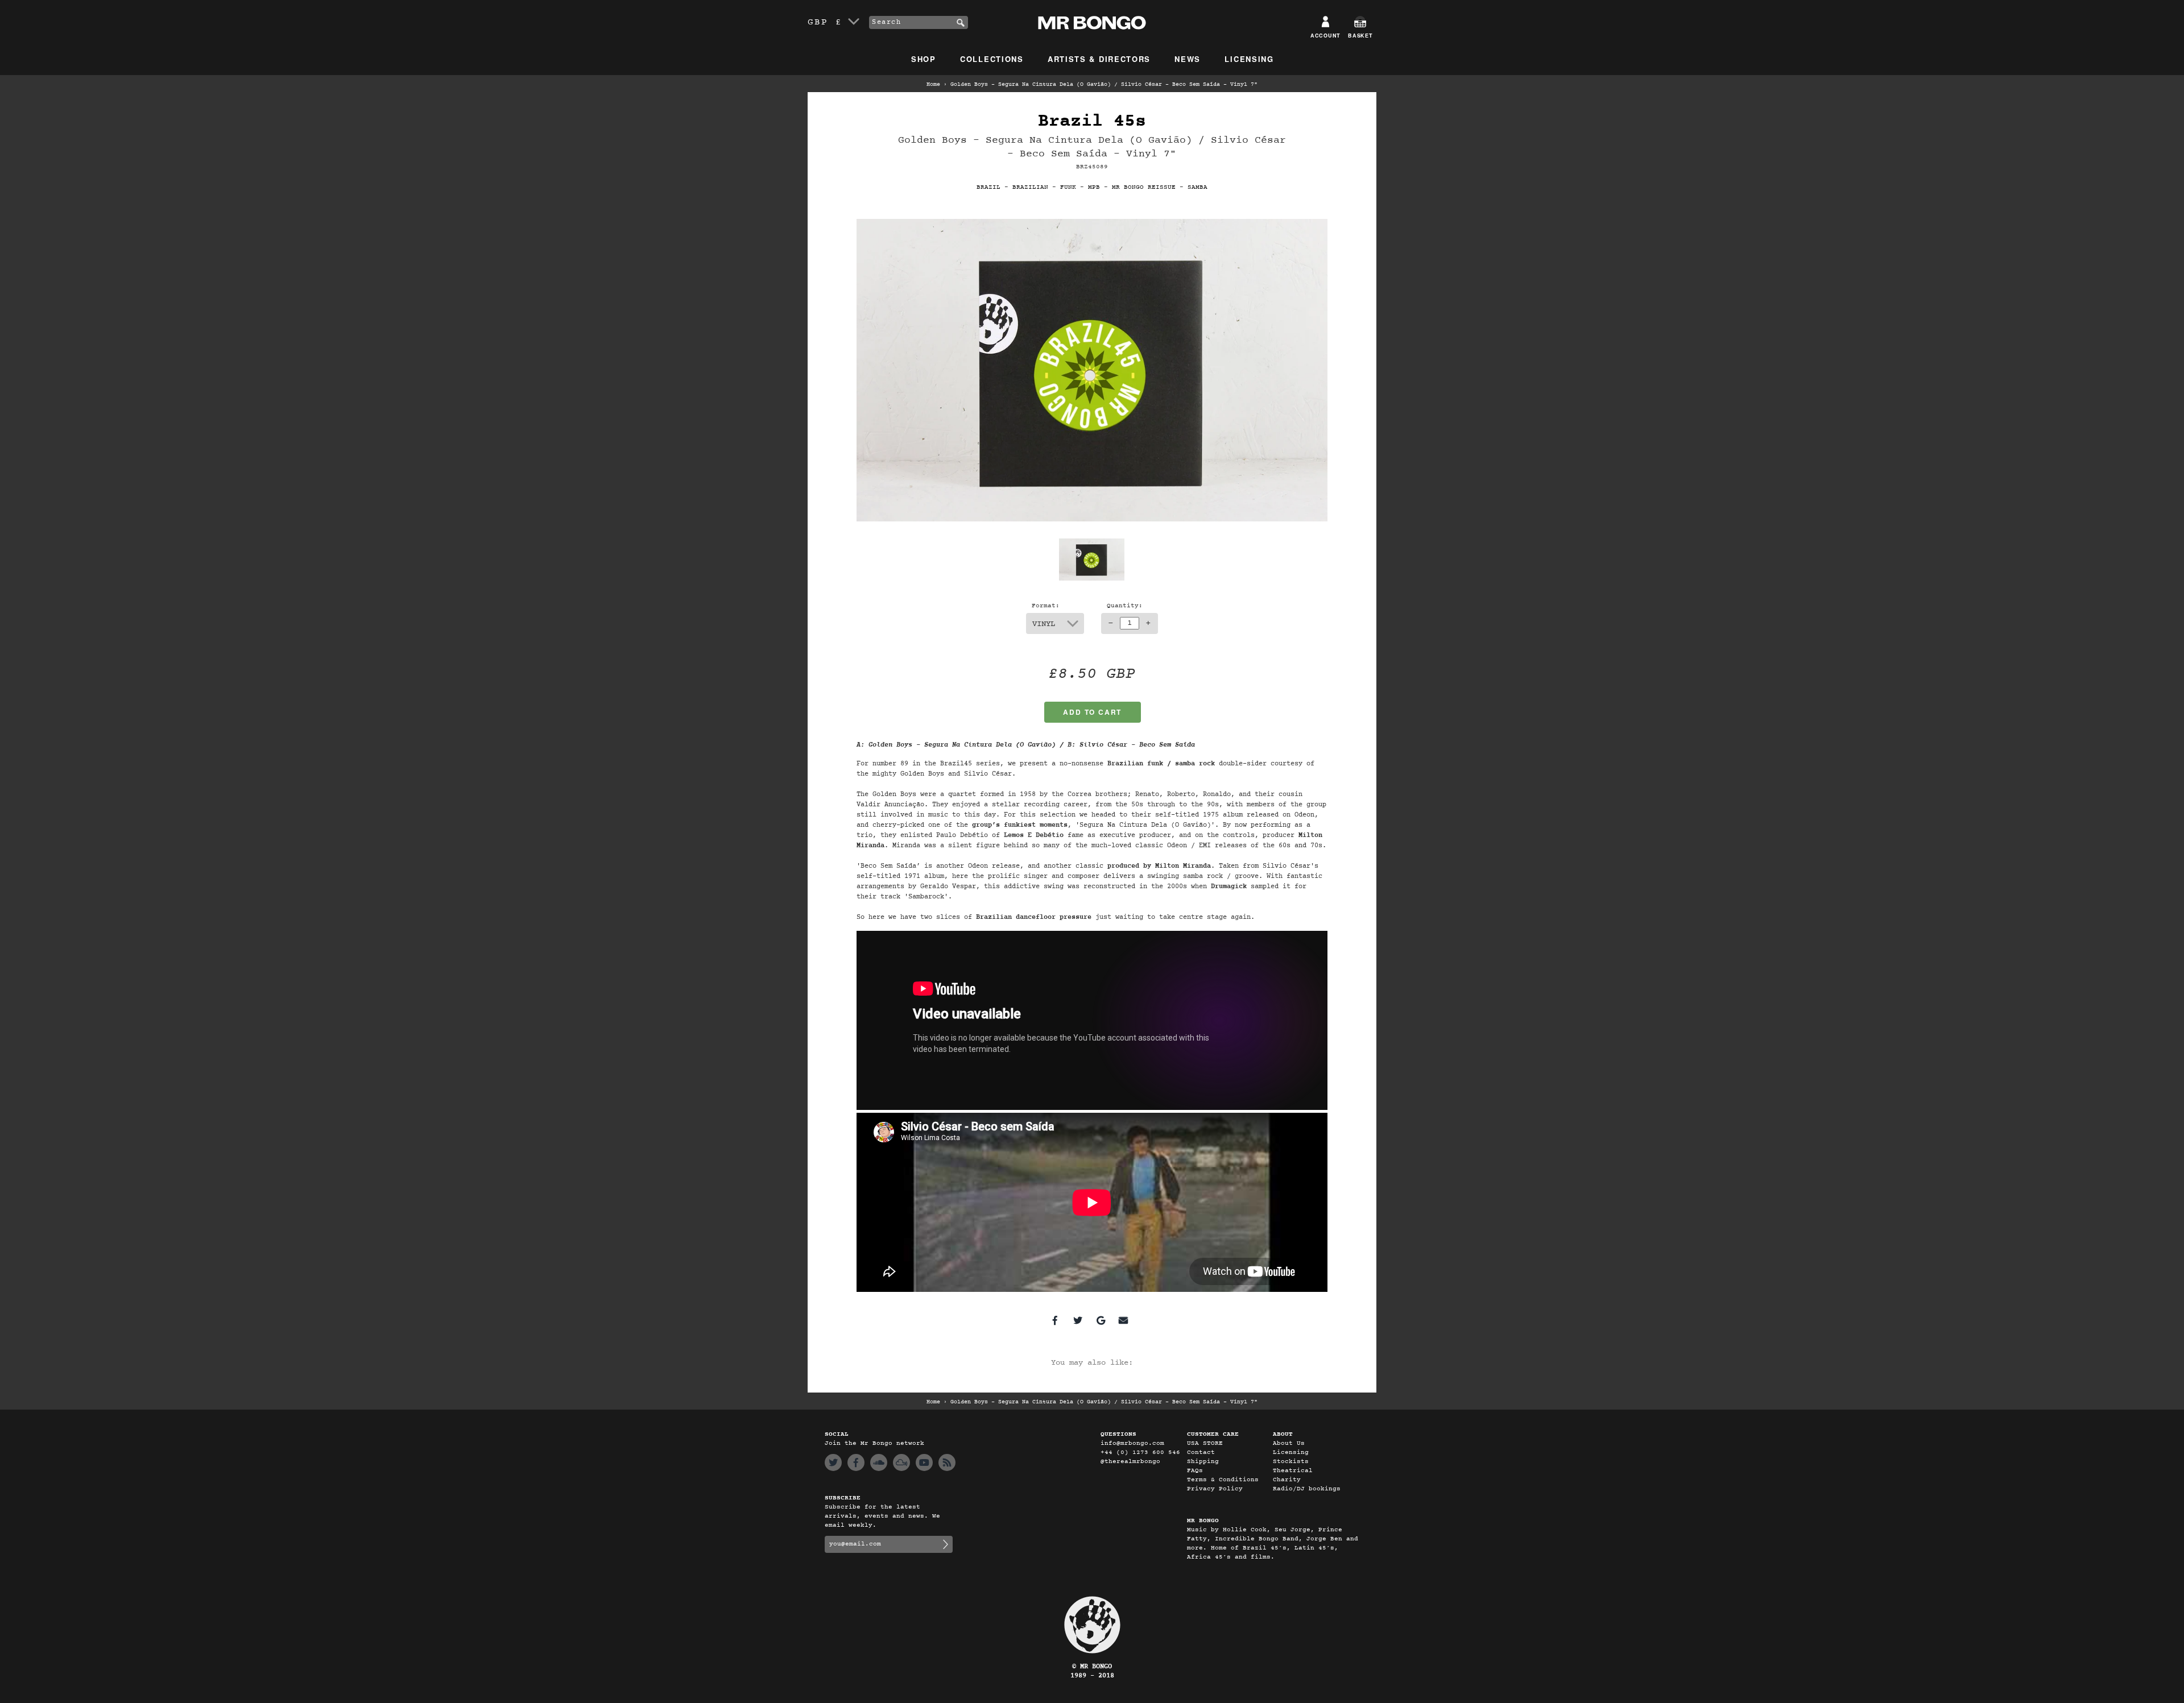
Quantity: (1125, 606)
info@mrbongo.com (1132, 1443)
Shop (924, 59)
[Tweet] (1078, 1320)
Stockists (1291, 1462)
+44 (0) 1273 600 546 (1140, 1453)
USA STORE (1205, 1443)
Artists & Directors (1099, 59)
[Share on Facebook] (1055, 1320)
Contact (1201, 1453)
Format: (1046, 606)
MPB (1094, 187)
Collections (992, 59)
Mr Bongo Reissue (1144, 187)
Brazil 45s (1092, 121)
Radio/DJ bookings (1307, 1489)
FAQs (1195, 1471)
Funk (1068, 187)
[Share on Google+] (1101, 1320)
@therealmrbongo (1130, 1462)
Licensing (1249, 59)
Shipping (1203, 1462)
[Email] (1123, 1320)
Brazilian (1030, 187)
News (1188, 59)
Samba (1198, 187)
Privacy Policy (1215, 1489)
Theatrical (1293, 1471)
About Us (1289, 1443)
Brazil (988, 187)
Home (933, 85)
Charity (1287, 1480)
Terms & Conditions (1223, 1480)
